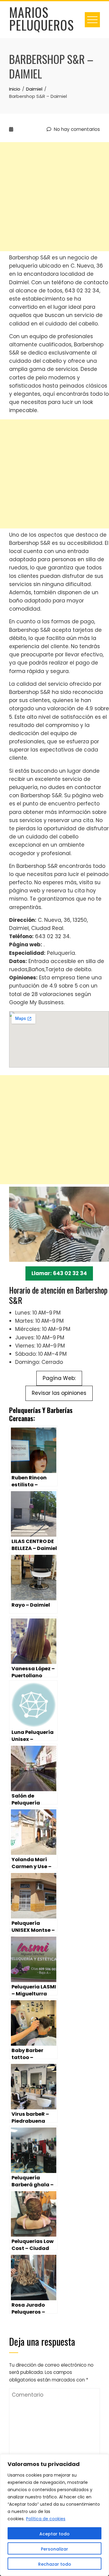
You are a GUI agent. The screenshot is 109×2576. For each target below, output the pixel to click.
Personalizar (54, 2549)
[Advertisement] (54, 197)
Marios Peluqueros (41, 18)
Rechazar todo (55, 2564)
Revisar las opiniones (59, 1393)
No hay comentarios (76, 129)
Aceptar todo (54, 2534)
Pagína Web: (59, 1378)
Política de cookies (46, 2519)
